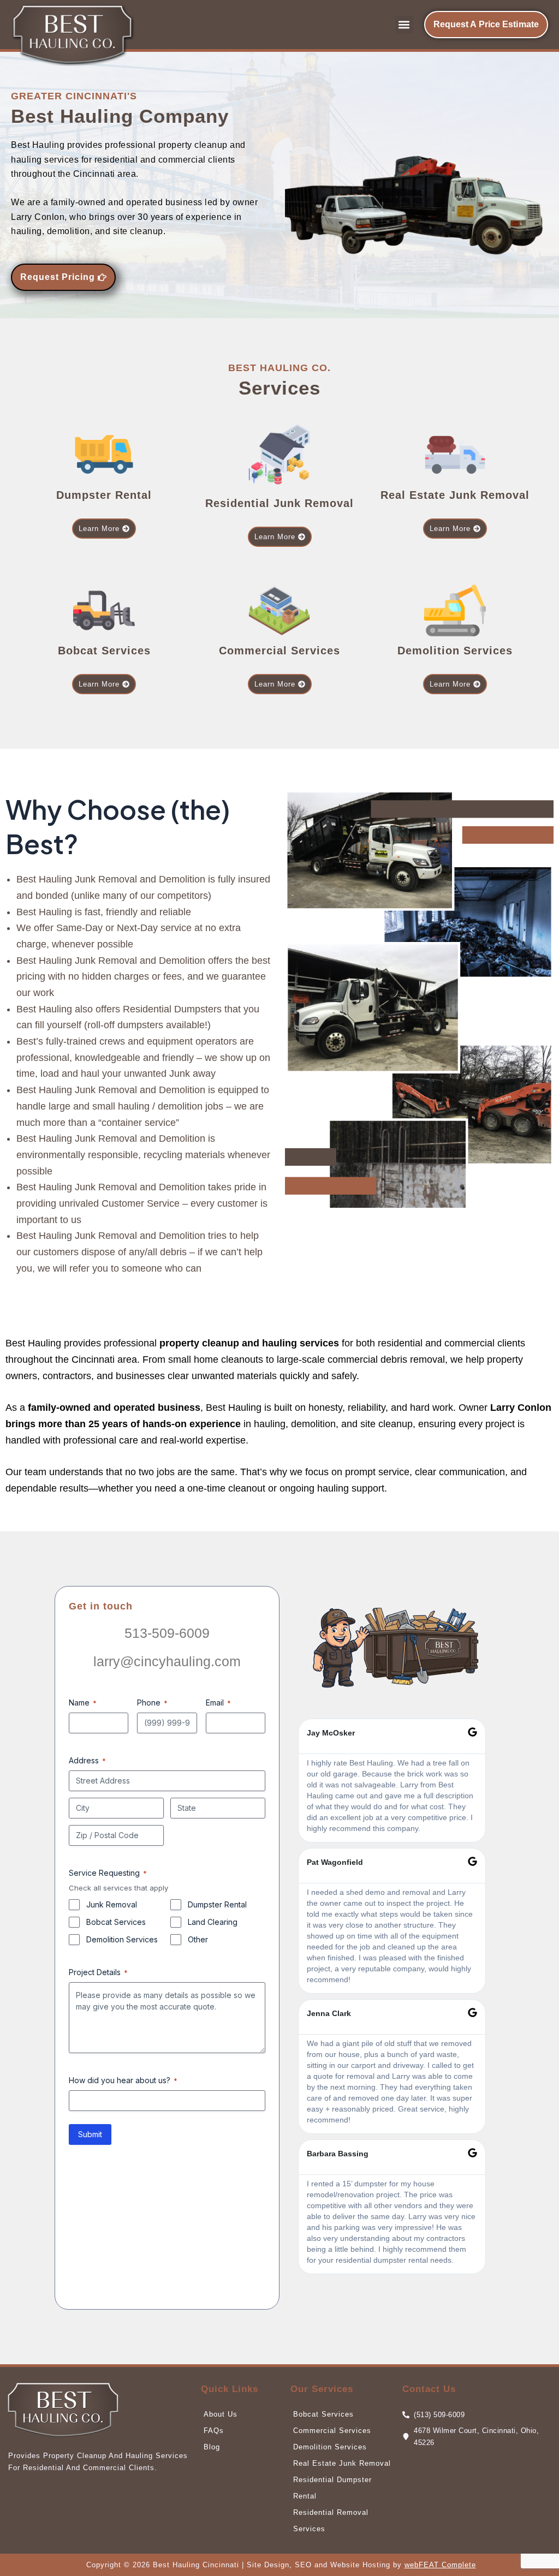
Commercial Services (332, 2431)
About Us (221, 2414)
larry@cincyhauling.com (167, 1661)
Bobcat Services (116, 1922)
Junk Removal (112, 1904)
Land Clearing (213, 1922)
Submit (90, 2134)
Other (198, 1939)
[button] (404, 25)
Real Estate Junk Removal (342, 2463)
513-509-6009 (167, 1633)
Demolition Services (122, 1939)
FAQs (214, 2431)
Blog (212, 2447)
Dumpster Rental (217, 1904)
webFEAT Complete (440, 2565)
